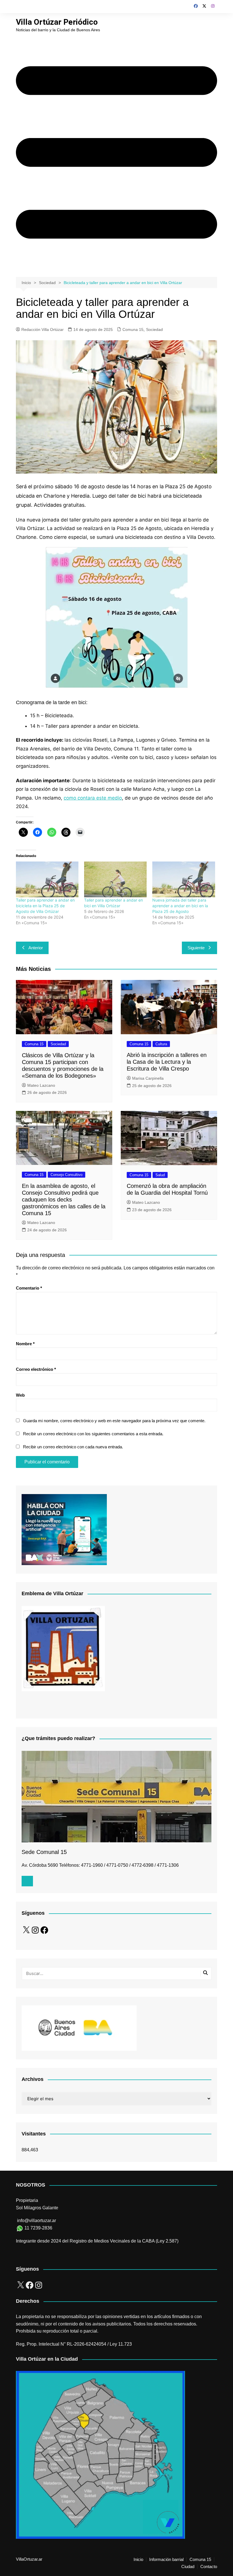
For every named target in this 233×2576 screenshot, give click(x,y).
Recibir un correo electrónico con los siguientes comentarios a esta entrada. (93, 1434)
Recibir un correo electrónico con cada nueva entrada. (73, 1447)
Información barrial (166, 2560)
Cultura (161, 1044)
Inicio (138, 2560)
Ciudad (188, 2567)
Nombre (25, 1344)
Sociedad (154, 329)
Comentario (29, 1288)
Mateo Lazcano (41, 1085)
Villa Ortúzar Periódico (57, 22)
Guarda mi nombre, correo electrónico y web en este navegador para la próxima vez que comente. (114, 1421)
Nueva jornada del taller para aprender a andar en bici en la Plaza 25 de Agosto (180, 906)
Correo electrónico (36, 1369)
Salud (160, 1175)
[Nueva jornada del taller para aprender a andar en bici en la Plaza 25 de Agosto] (184, 879)
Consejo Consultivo (66, 1175)
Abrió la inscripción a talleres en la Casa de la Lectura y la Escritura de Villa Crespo (167, 1062)
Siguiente (196, 948)
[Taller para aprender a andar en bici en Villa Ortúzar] (115, 879)
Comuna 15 (133, 329)
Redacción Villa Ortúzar (42, 329)
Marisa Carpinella (148, 1078)
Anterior (36, 948)
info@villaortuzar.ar (37, 2221)
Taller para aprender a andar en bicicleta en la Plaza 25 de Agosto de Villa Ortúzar (45, 906)
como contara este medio (93, 798)
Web (20, 1395)
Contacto (209, 2567)
